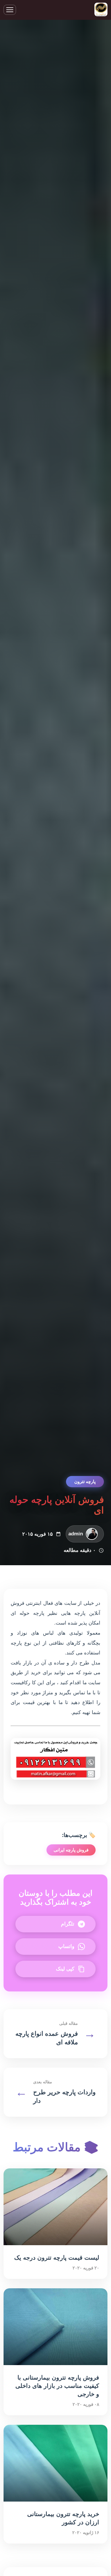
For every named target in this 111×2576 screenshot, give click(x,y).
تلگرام (68, 1924)
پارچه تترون (85, 1481)
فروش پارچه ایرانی (71, 1850)
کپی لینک (65, 1969)
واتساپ (66, 1946)
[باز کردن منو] (10, 10)
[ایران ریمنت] (101, 10)
